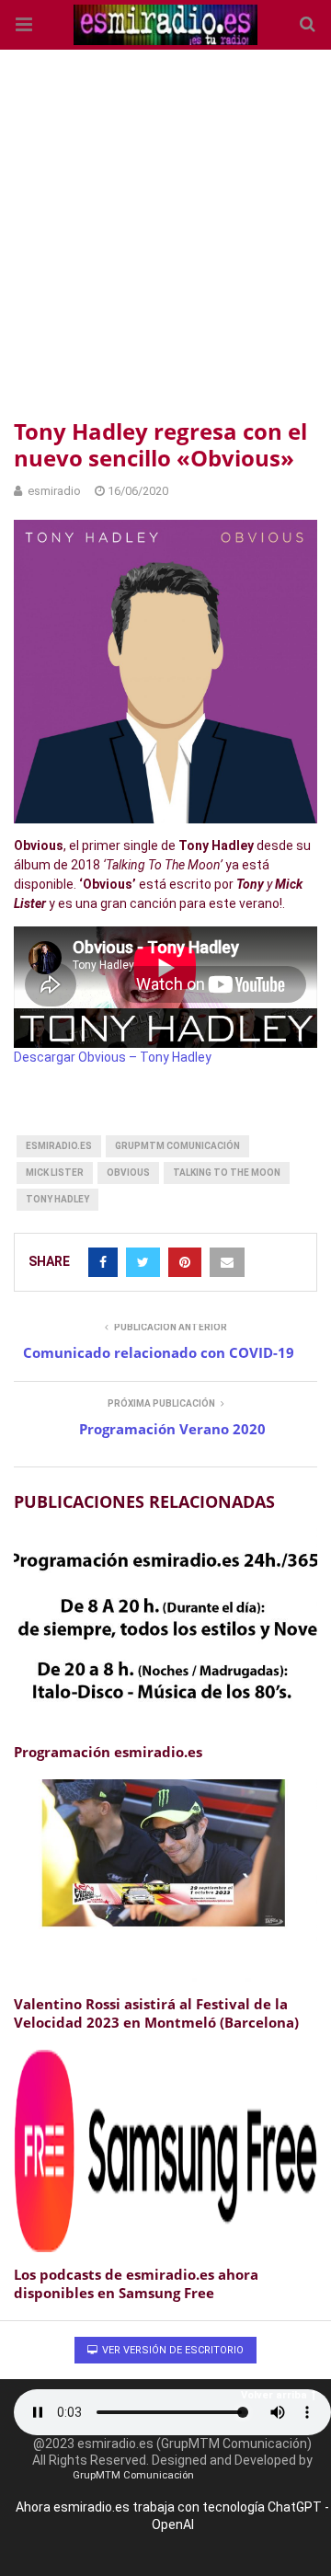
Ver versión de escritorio (171, 2350)
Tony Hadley (57, 1199)
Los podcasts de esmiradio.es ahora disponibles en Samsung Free (136, 2283)
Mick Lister (55, 1173)
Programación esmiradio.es (108, 1752)
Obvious (128, 1173)
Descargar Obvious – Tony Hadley (113, 1057)
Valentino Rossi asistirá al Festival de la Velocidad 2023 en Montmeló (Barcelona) (156, 2013)
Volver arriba (274, 2395)
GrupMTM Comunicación (177, 1146)
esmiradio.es (59, 1146)
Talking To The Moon (227, 1173)
